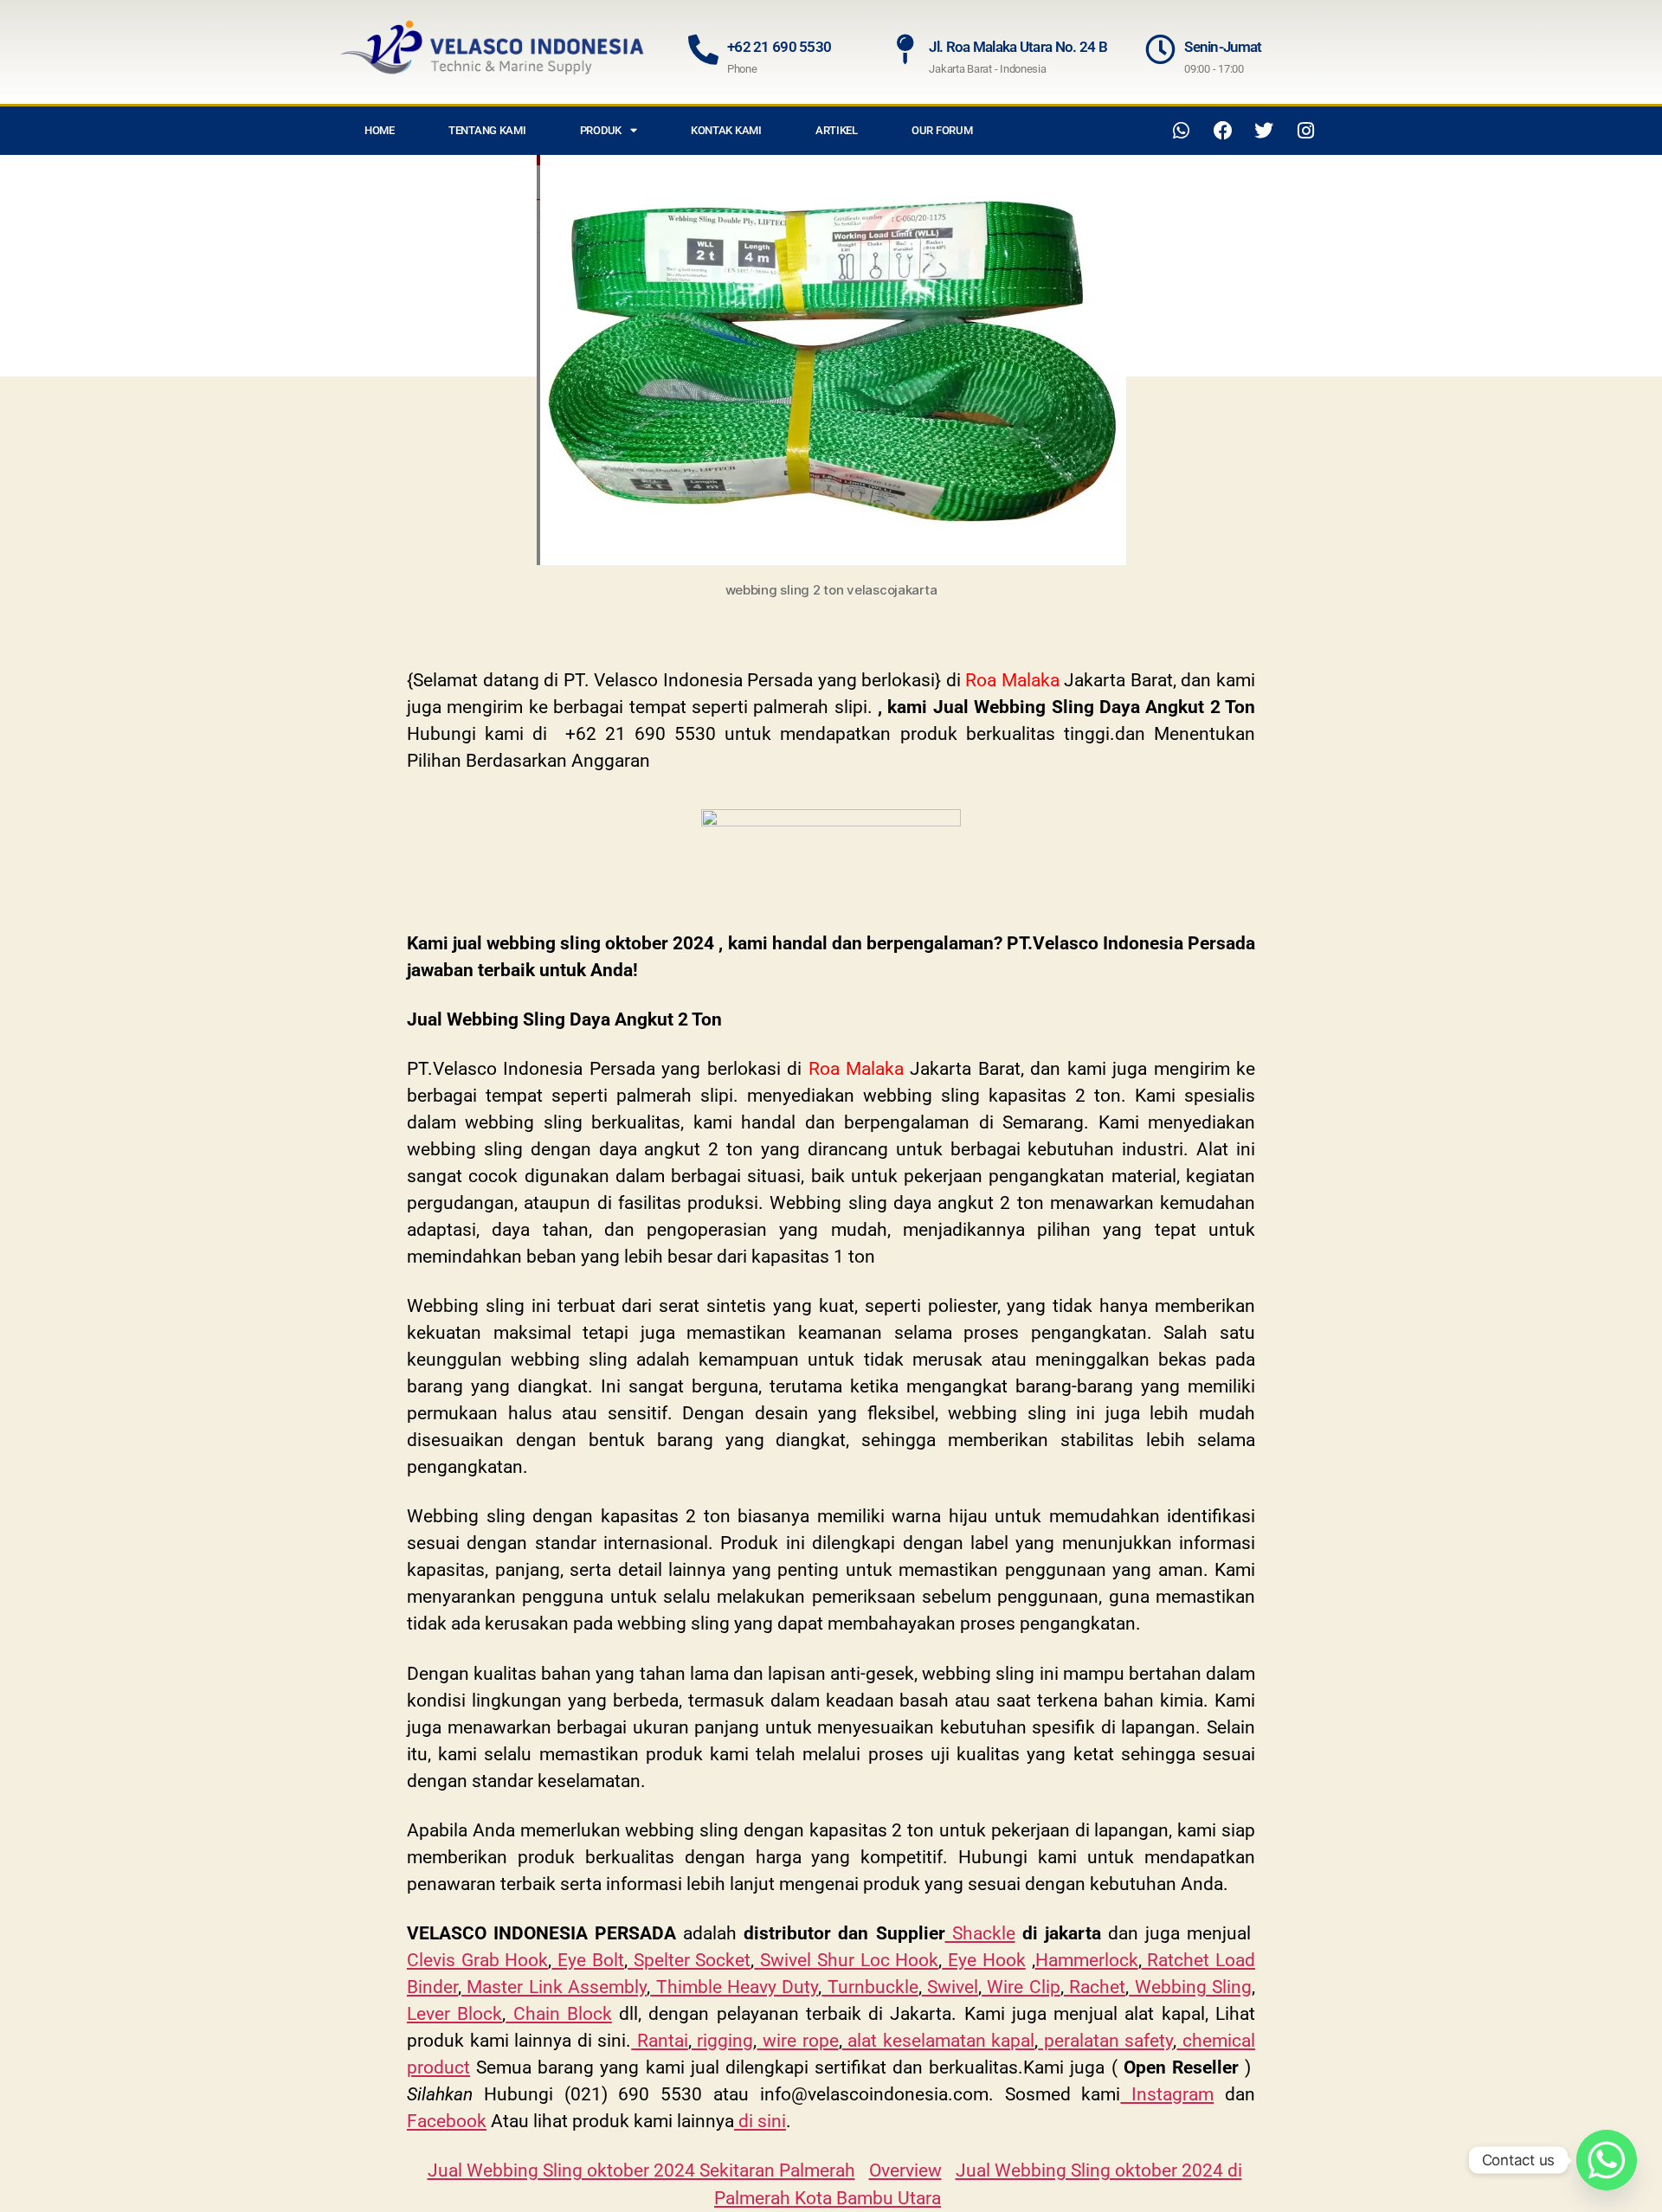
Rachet (1095, 1987)
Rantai (660, 2041)
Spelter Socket (689, 1960)
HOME (380, 130)
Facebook (447, 2121)
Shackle (980, 1933)
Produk (601, 130)
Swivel (950, 1987)
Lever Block (454, 2014)
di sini (760, 2121)
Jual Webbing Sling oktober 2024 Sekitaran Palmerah (641, 2170)
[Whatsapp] (1182, 131)
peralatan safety (1105, 2041)
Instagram (1167, 2094)
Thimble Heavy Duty (734, 1987)
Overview (905, 2170)
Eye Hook (983, 1960)
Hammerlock (1087, 1960)
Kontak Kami (726, 130)
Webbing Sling (1190, 1987)
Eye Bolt (587, 1960)
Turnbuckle (870, 1987)
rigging (723, 2041)
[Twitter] (1264, 131)
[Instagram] (1305, 131)
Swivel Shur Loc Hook (846, 1960)
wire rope (797, 2041)
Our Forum (942, 130)
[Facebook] (1223, 131)
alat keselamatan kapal (939, 2041)
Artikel (837, 130)
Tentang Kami (487, 130)
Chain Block (559, 2014)
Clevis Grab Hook (477, 1960)
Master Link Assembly (554, 1987)
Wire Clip (1021, 1987)
